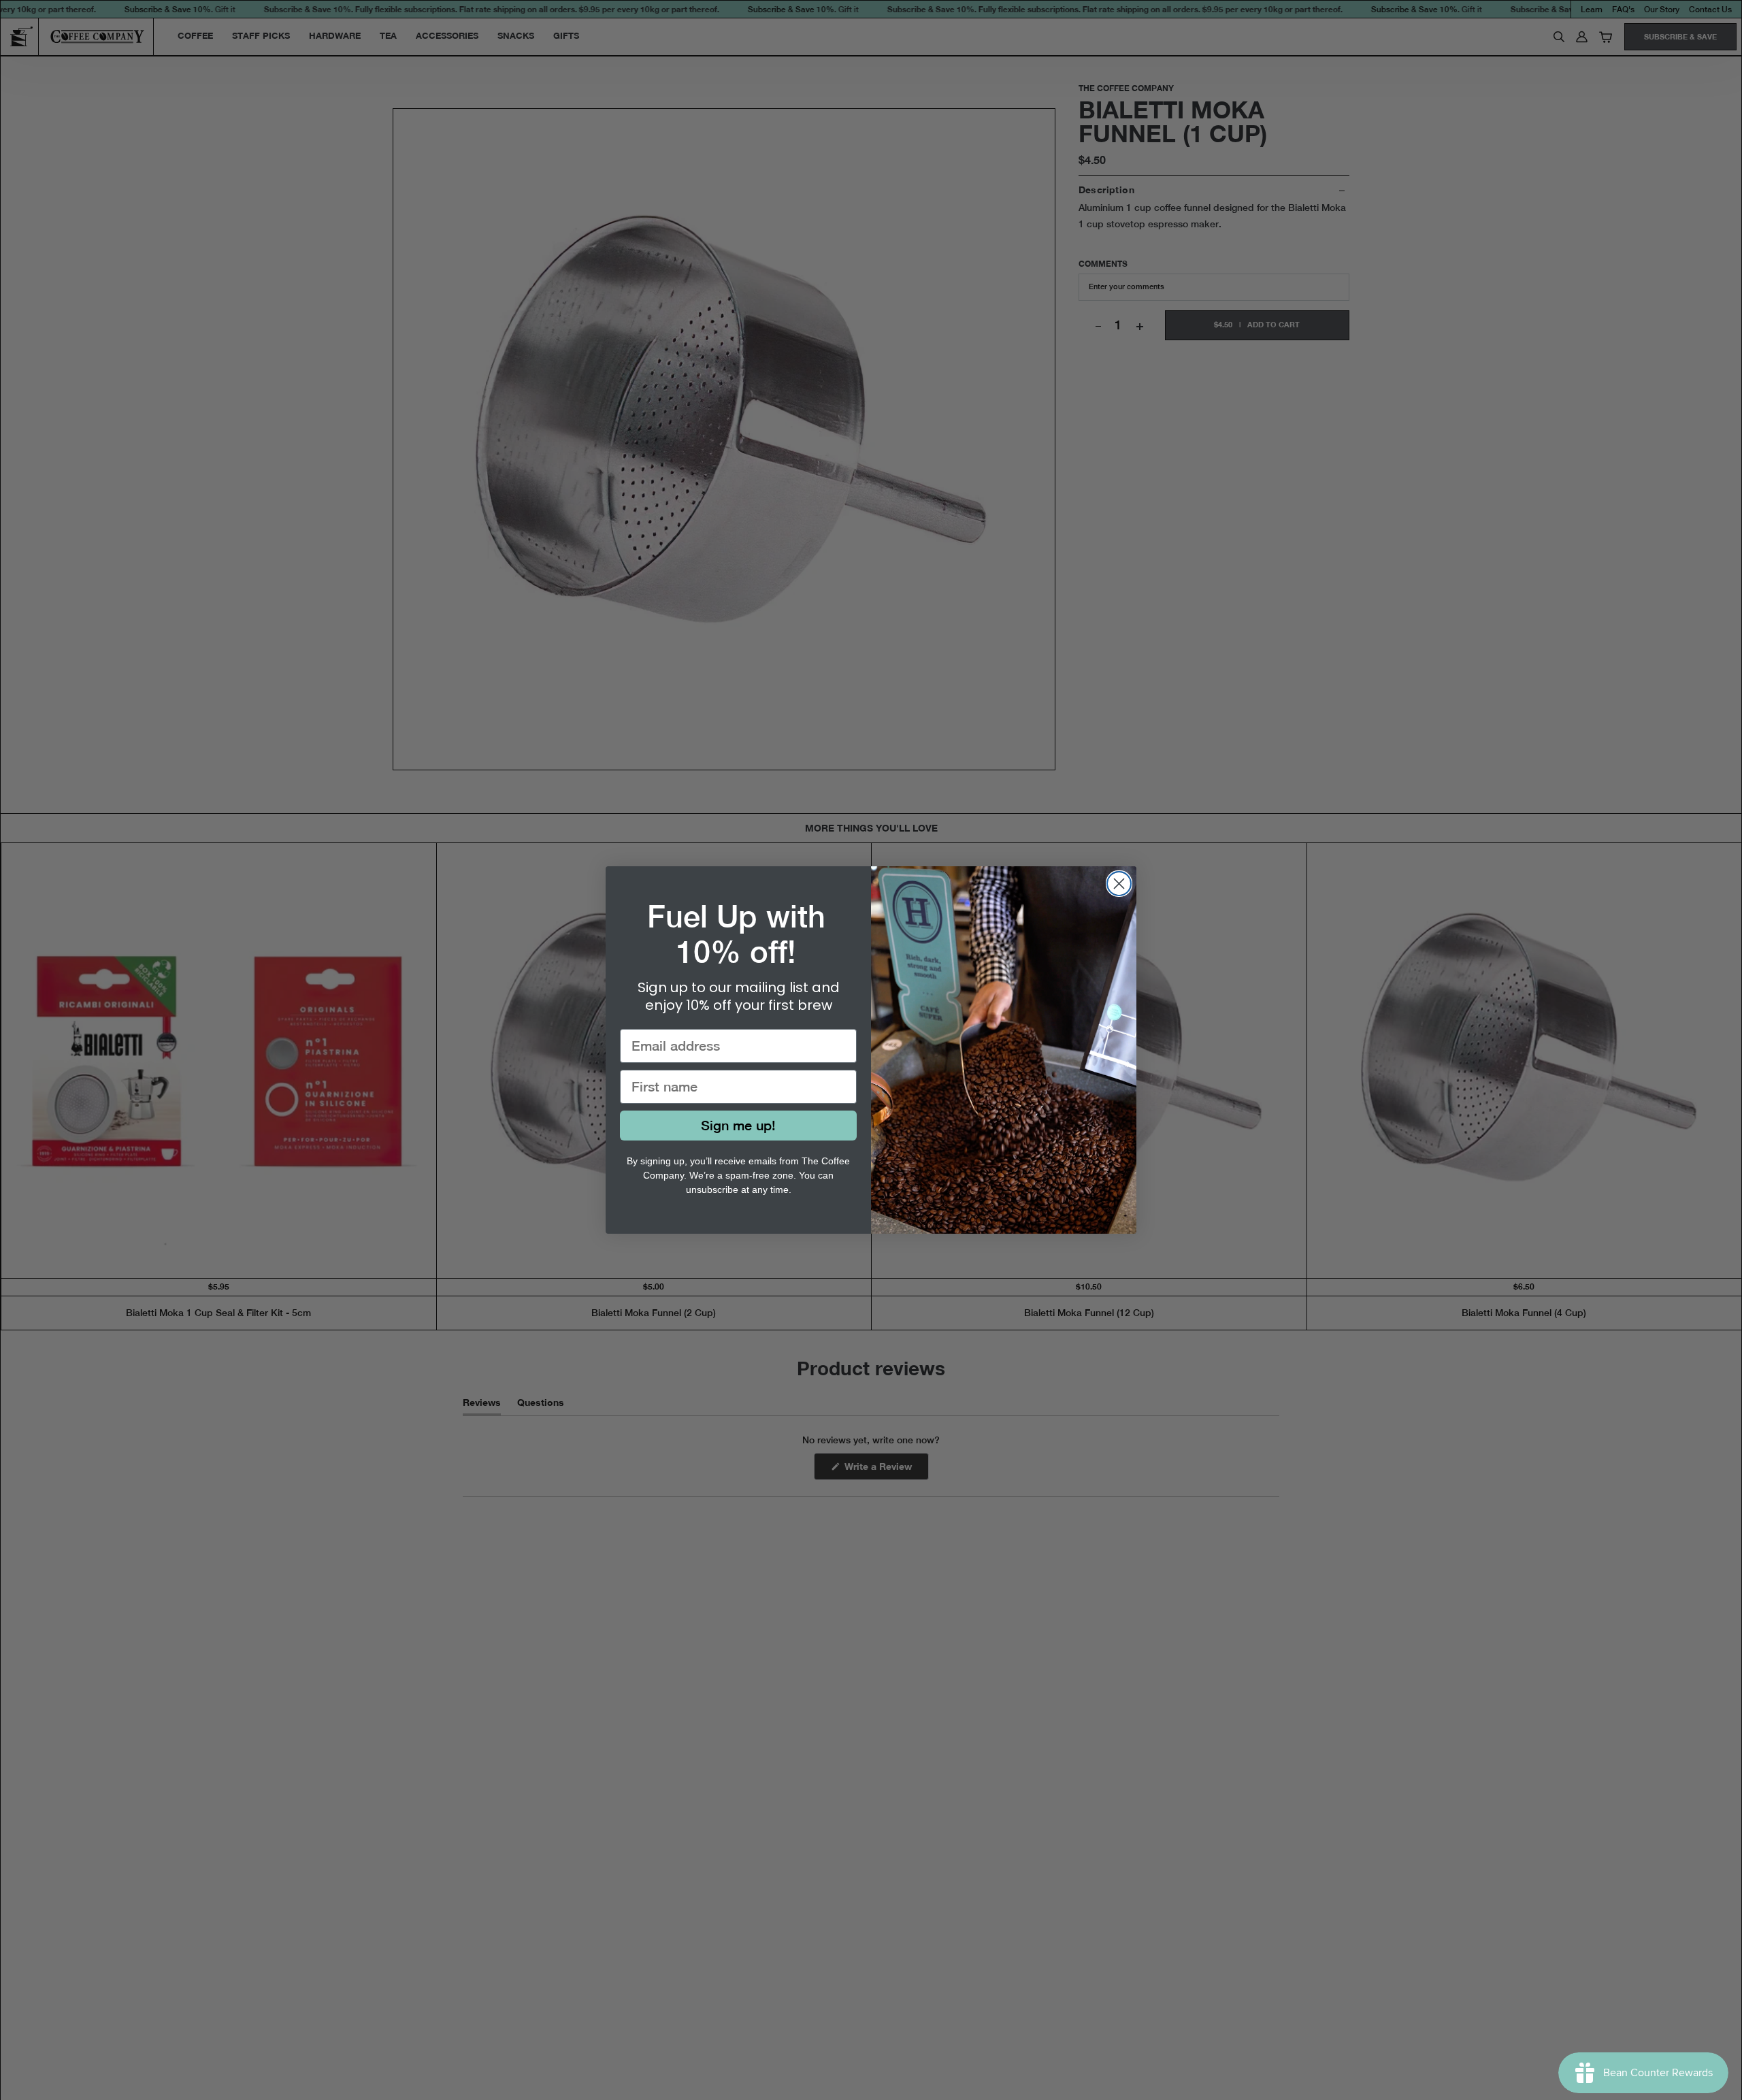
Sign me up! (738, 1125)
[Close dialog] (1119, 884)
